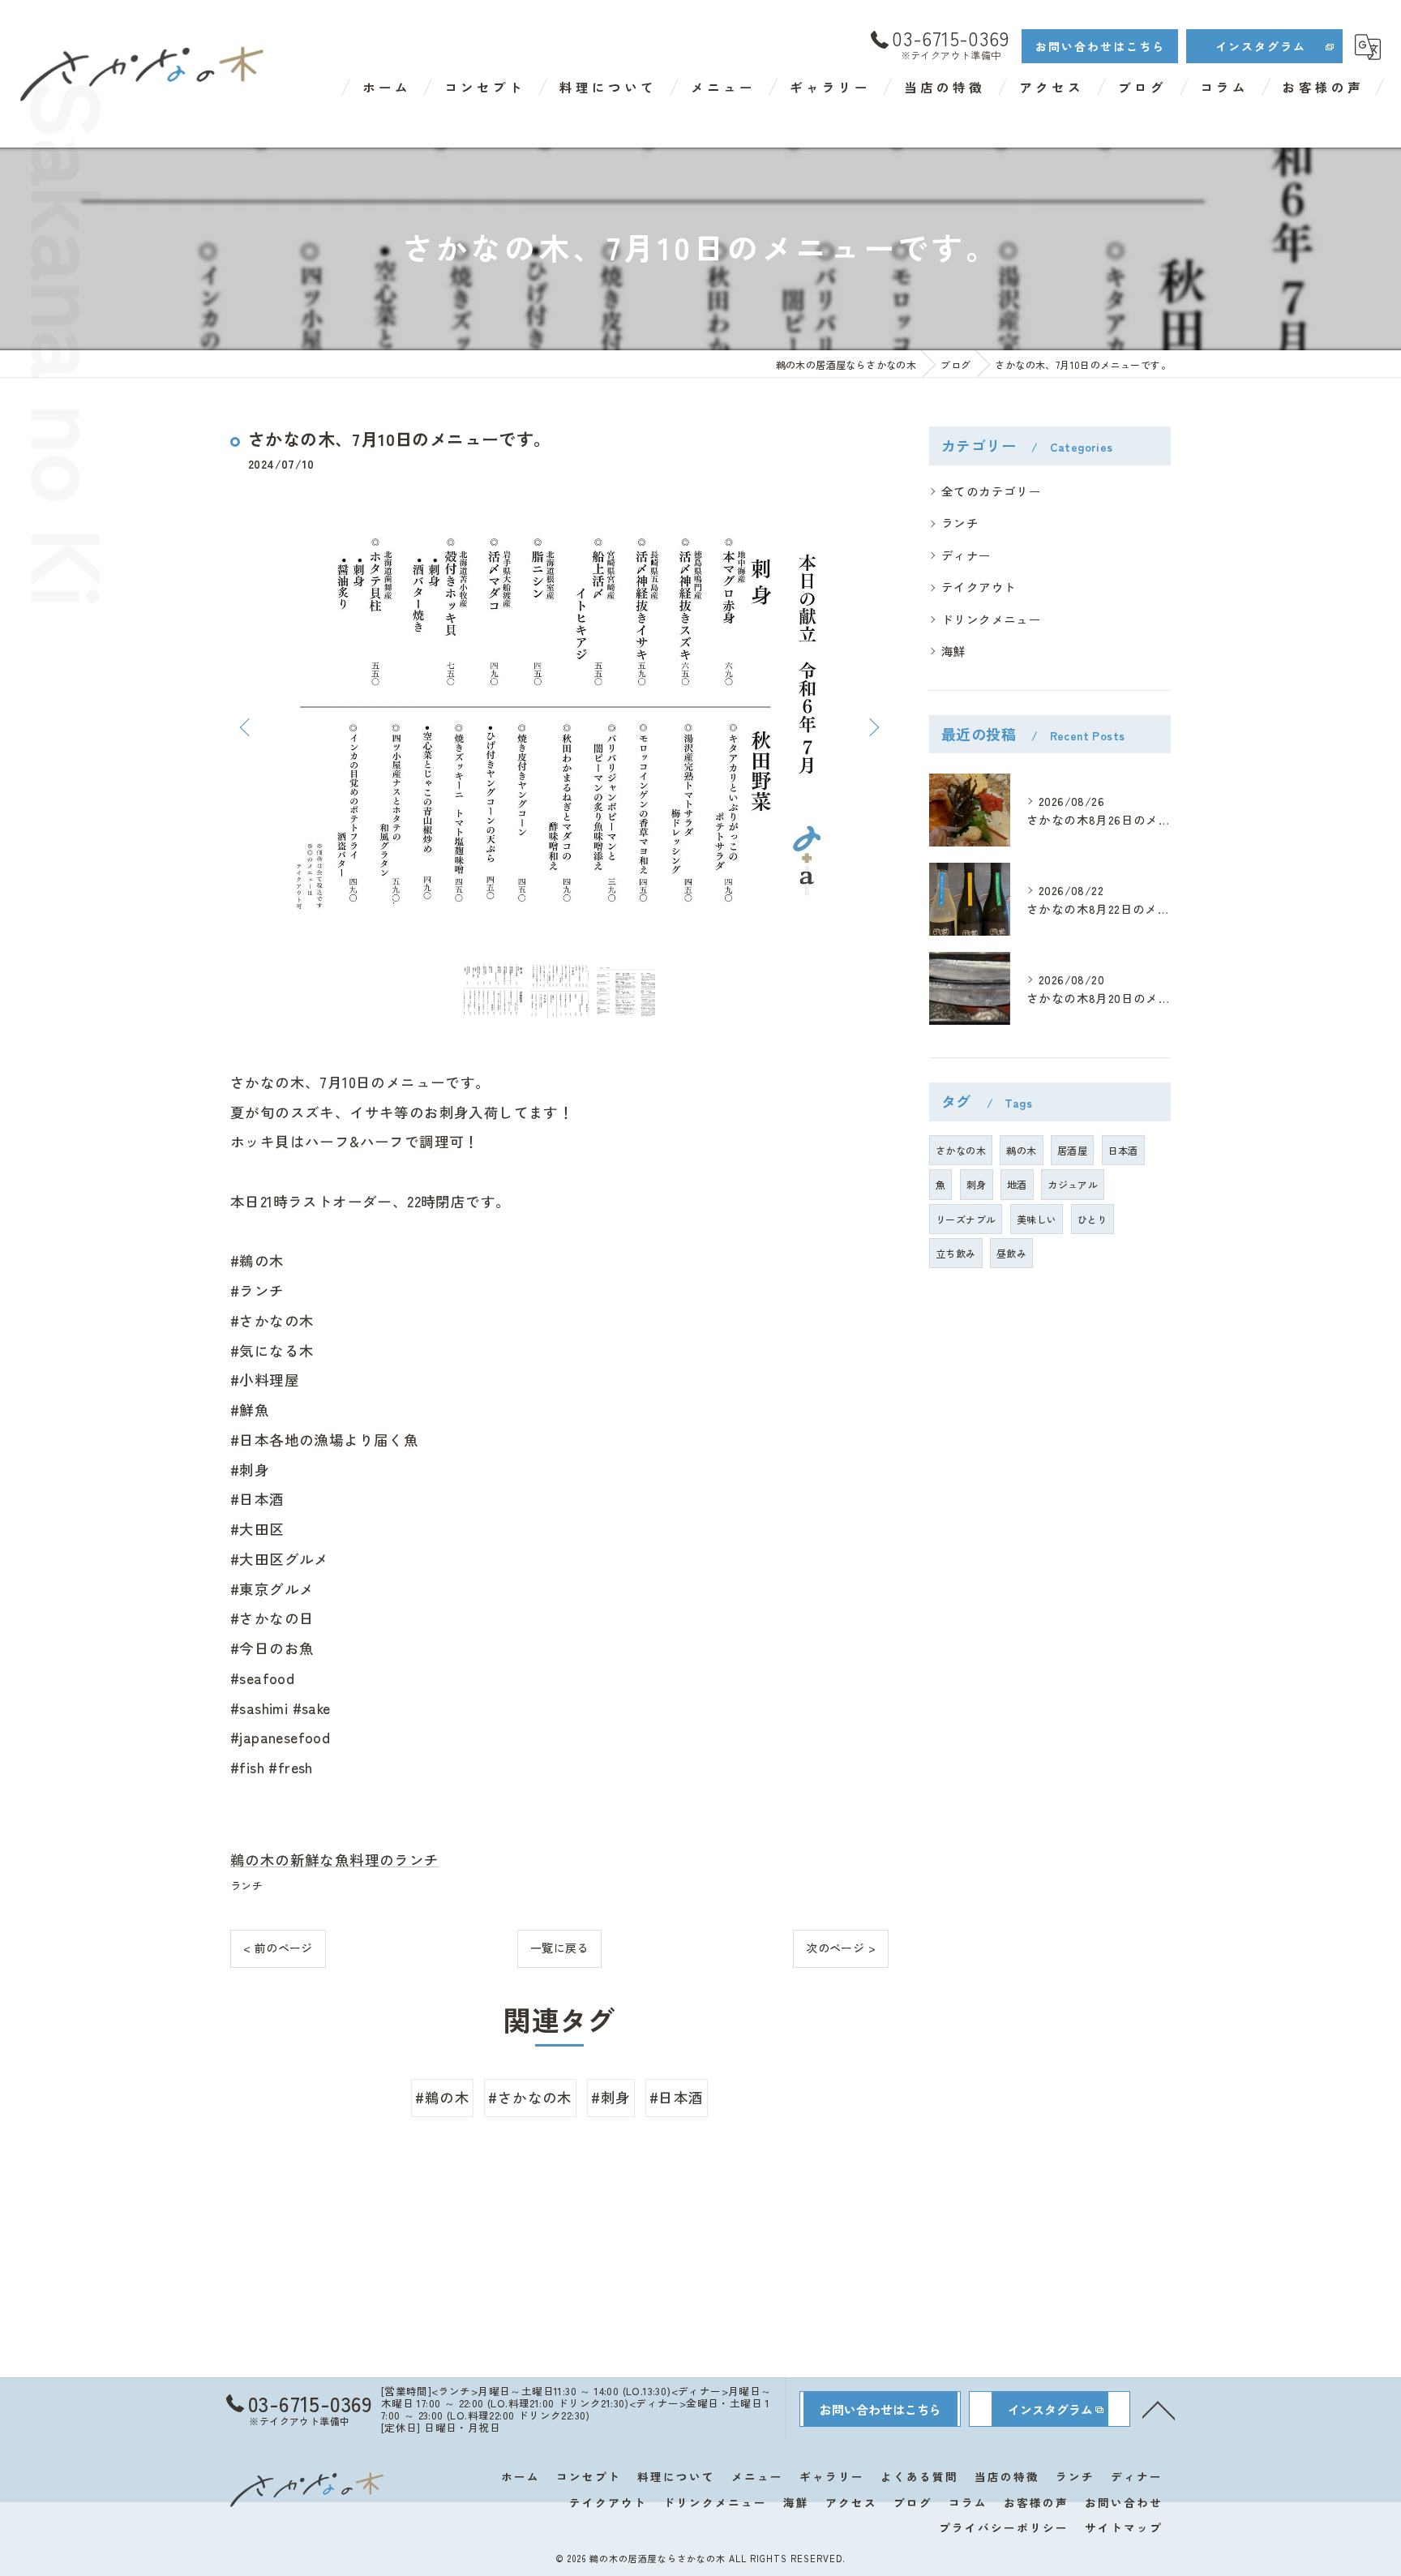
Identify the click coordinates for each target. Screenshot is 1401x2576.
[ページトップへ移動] (1159, 2409)
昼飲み (1011, 1253)
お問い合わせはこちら (1100, 46)
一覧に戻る (559, 1948)
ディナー (966, 555)
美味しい (1037, 1219)
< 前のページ (278, 1948)
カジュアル (1073, 1184)
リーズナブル (966, 1219)
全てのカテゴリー (991, 491)
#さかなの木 (530, 2097)
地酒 (1017, 1184)
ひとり (1093, 1219)
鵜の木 (1021, 1150)
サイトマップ (1124, 2527)
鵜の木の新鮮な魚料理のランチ (335, 1860)
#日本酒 (677, 2097)
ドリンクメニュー (991, 619)
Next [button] (872, 727)
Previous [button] (246, 727)
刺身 (977, 1184)
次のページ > (841, 1948)
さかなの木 (961, 1150)
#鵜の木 (442, 2097)
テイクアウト (979, 587)
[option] (559, 727)
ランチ (246, 1886)
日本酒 (1123, 1150)
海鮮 (954, 651)
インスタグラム (1261, 46)
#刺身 (611, 2097)
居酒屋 (1072, 1150)
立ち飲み (956, 1253)
